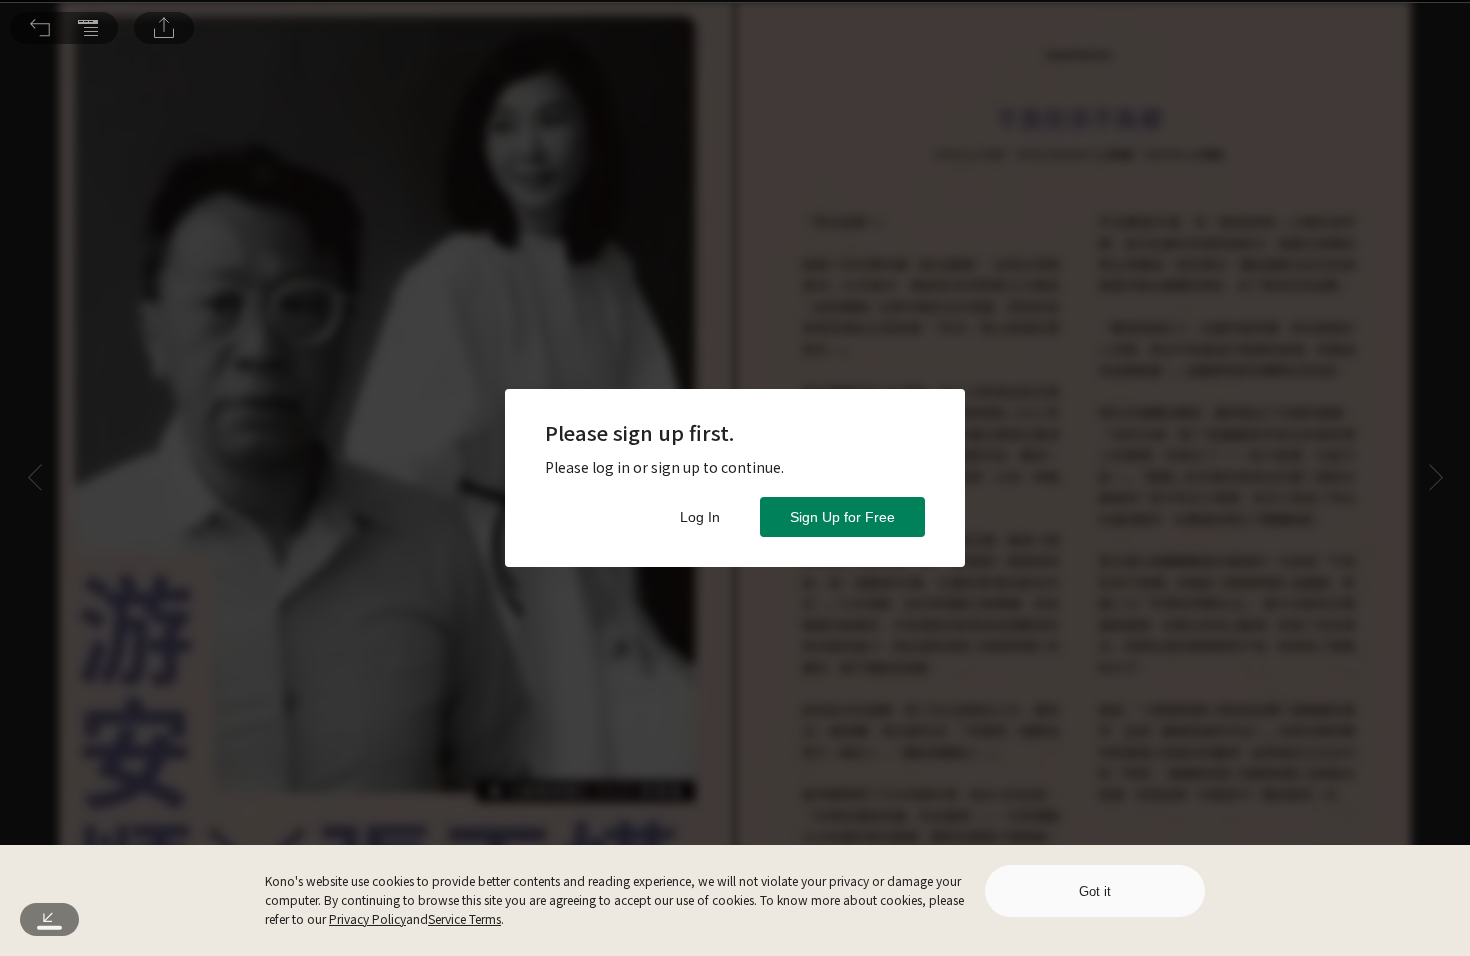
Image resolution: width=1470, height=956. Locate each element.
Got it (1095, 891)
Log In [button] (700, 517)
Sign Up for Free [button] (842, 517)
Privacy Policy (367, 918)
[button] (40, 28)
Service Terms (464, 918)
